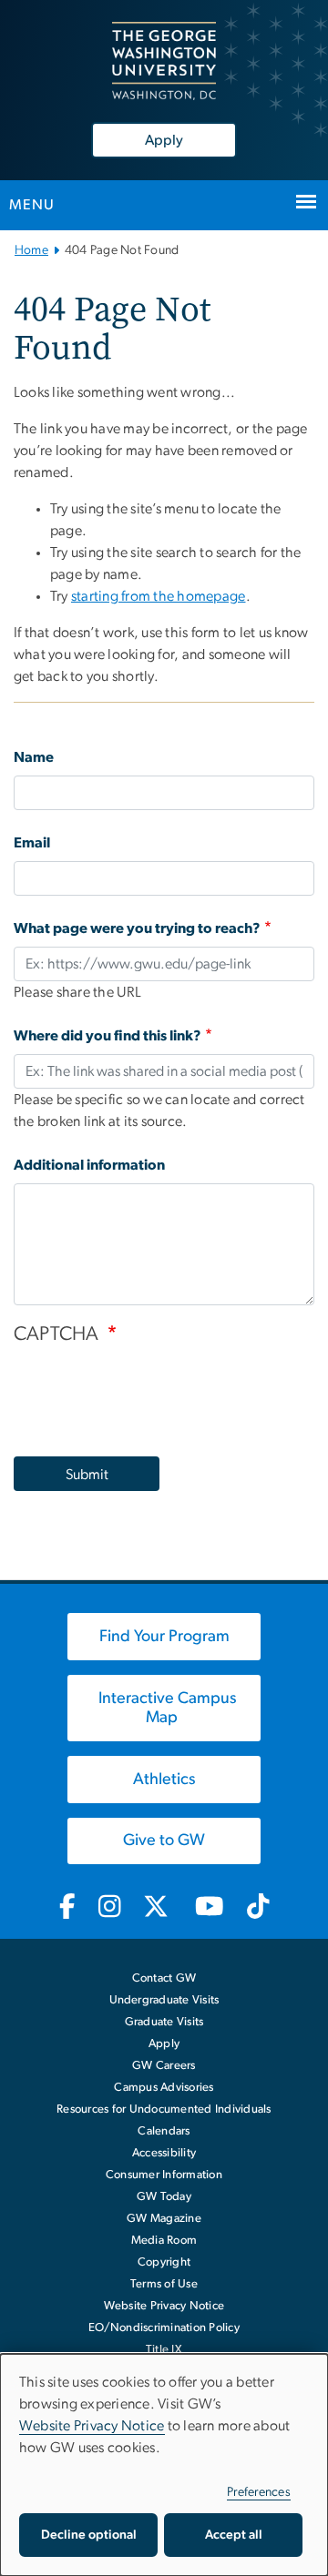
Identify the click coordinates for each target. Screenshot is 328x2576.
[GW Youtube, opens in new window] (210, 1908)
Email (32, 843)
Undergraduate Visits (164, 2000)
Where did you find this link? (108, 1036)
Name (34, 757)
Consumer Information (164, 2175)
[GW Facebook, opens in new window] (67, 1908)
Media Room (164, 2241)
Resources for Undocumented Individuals (164, 2109)
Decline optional (89, 2535)
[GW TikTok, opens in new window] (258, 1908)
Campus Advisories (164, 2088)
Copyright (164, 2262)
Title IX (164, 2350)
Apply (164, 140)
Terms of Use (164, 2284)
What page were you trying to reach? (137, 928)
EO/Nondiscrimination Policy (164, 2328)
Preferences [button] (259, 2492)
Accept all (234, 2535)
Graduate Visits (164, 2022)
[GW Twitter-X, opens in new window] (157, 1908)
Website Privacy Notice (164, 2306)
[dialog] (164, 2465)
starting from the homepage (159, 596)
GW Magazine (164, 2219)
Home (31, 250)
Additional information (89, 1165)
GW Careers (164, 2066)
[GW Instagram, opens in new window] (109, 1908)
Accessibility (164, 2153)
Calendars (164, 2131)
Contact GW (164, 1978)
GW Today (164, 2197)
